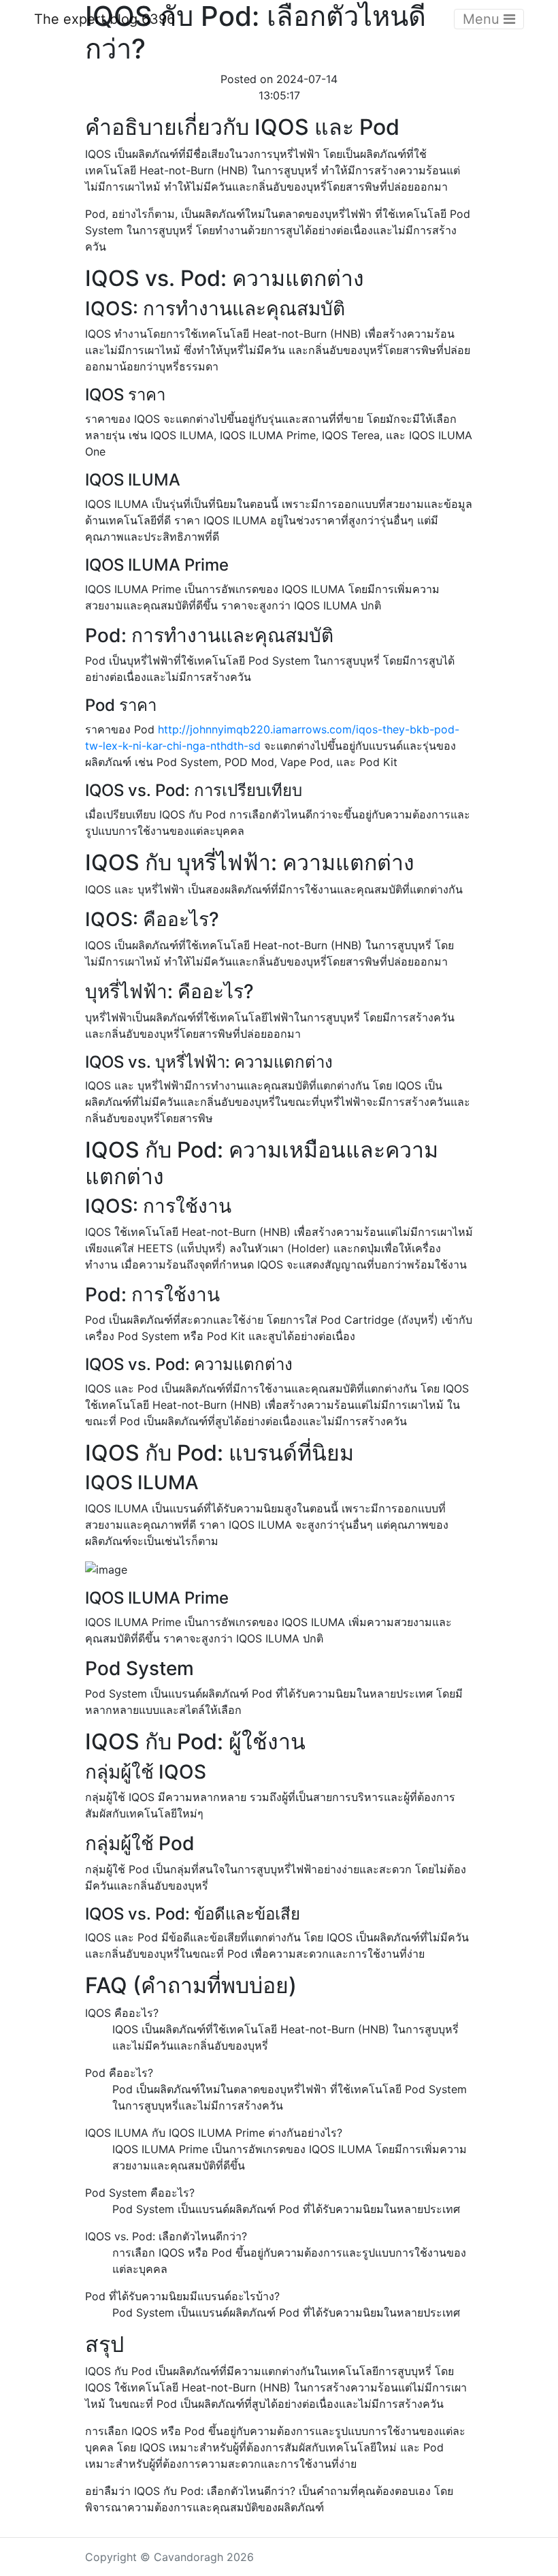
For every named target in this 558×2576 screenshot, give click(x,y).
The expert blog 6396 (104, 19)
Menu (483, 19)
